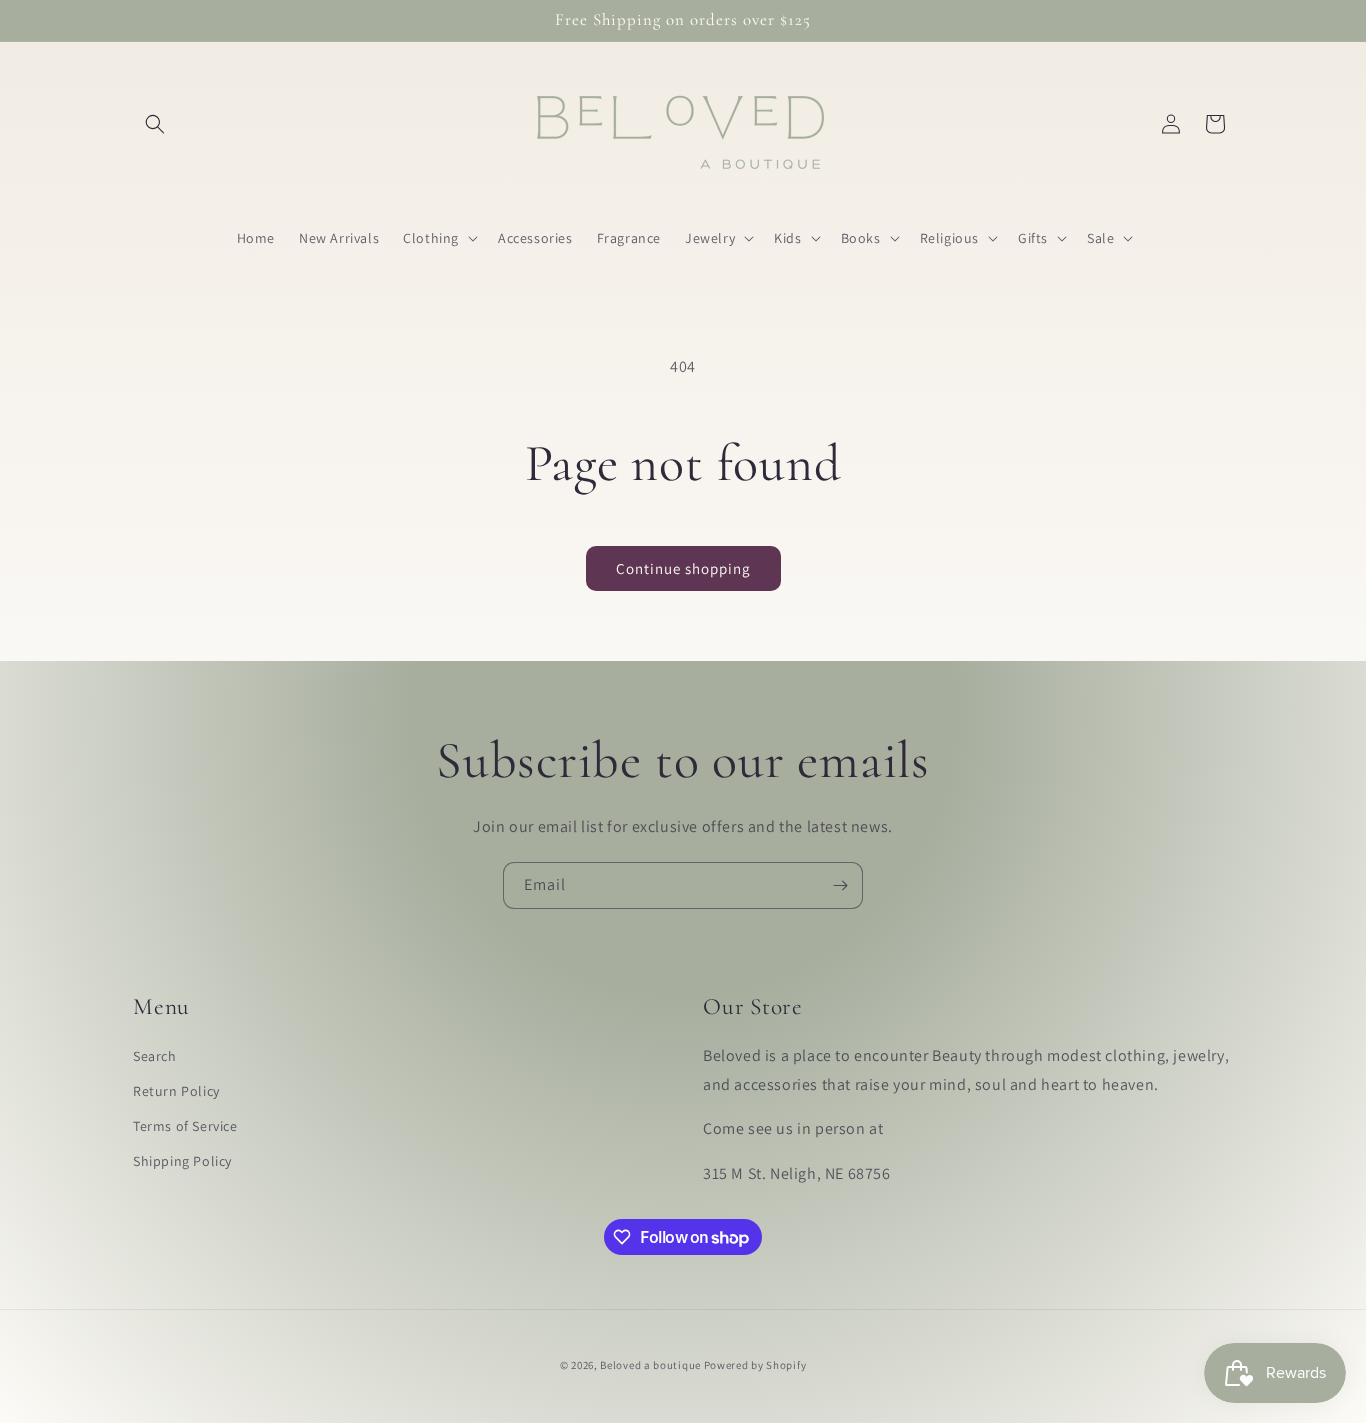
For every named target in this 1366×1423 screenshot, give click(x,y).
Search (155, 1056)
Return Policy (176, 1091)
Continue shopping (683, 568)
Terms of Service (185, 1126)
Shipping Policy (182, 1161)
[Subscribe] (840, 885)
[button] (155, 124)
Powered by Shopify (755, 1365)
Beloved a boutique (650, 1365)
